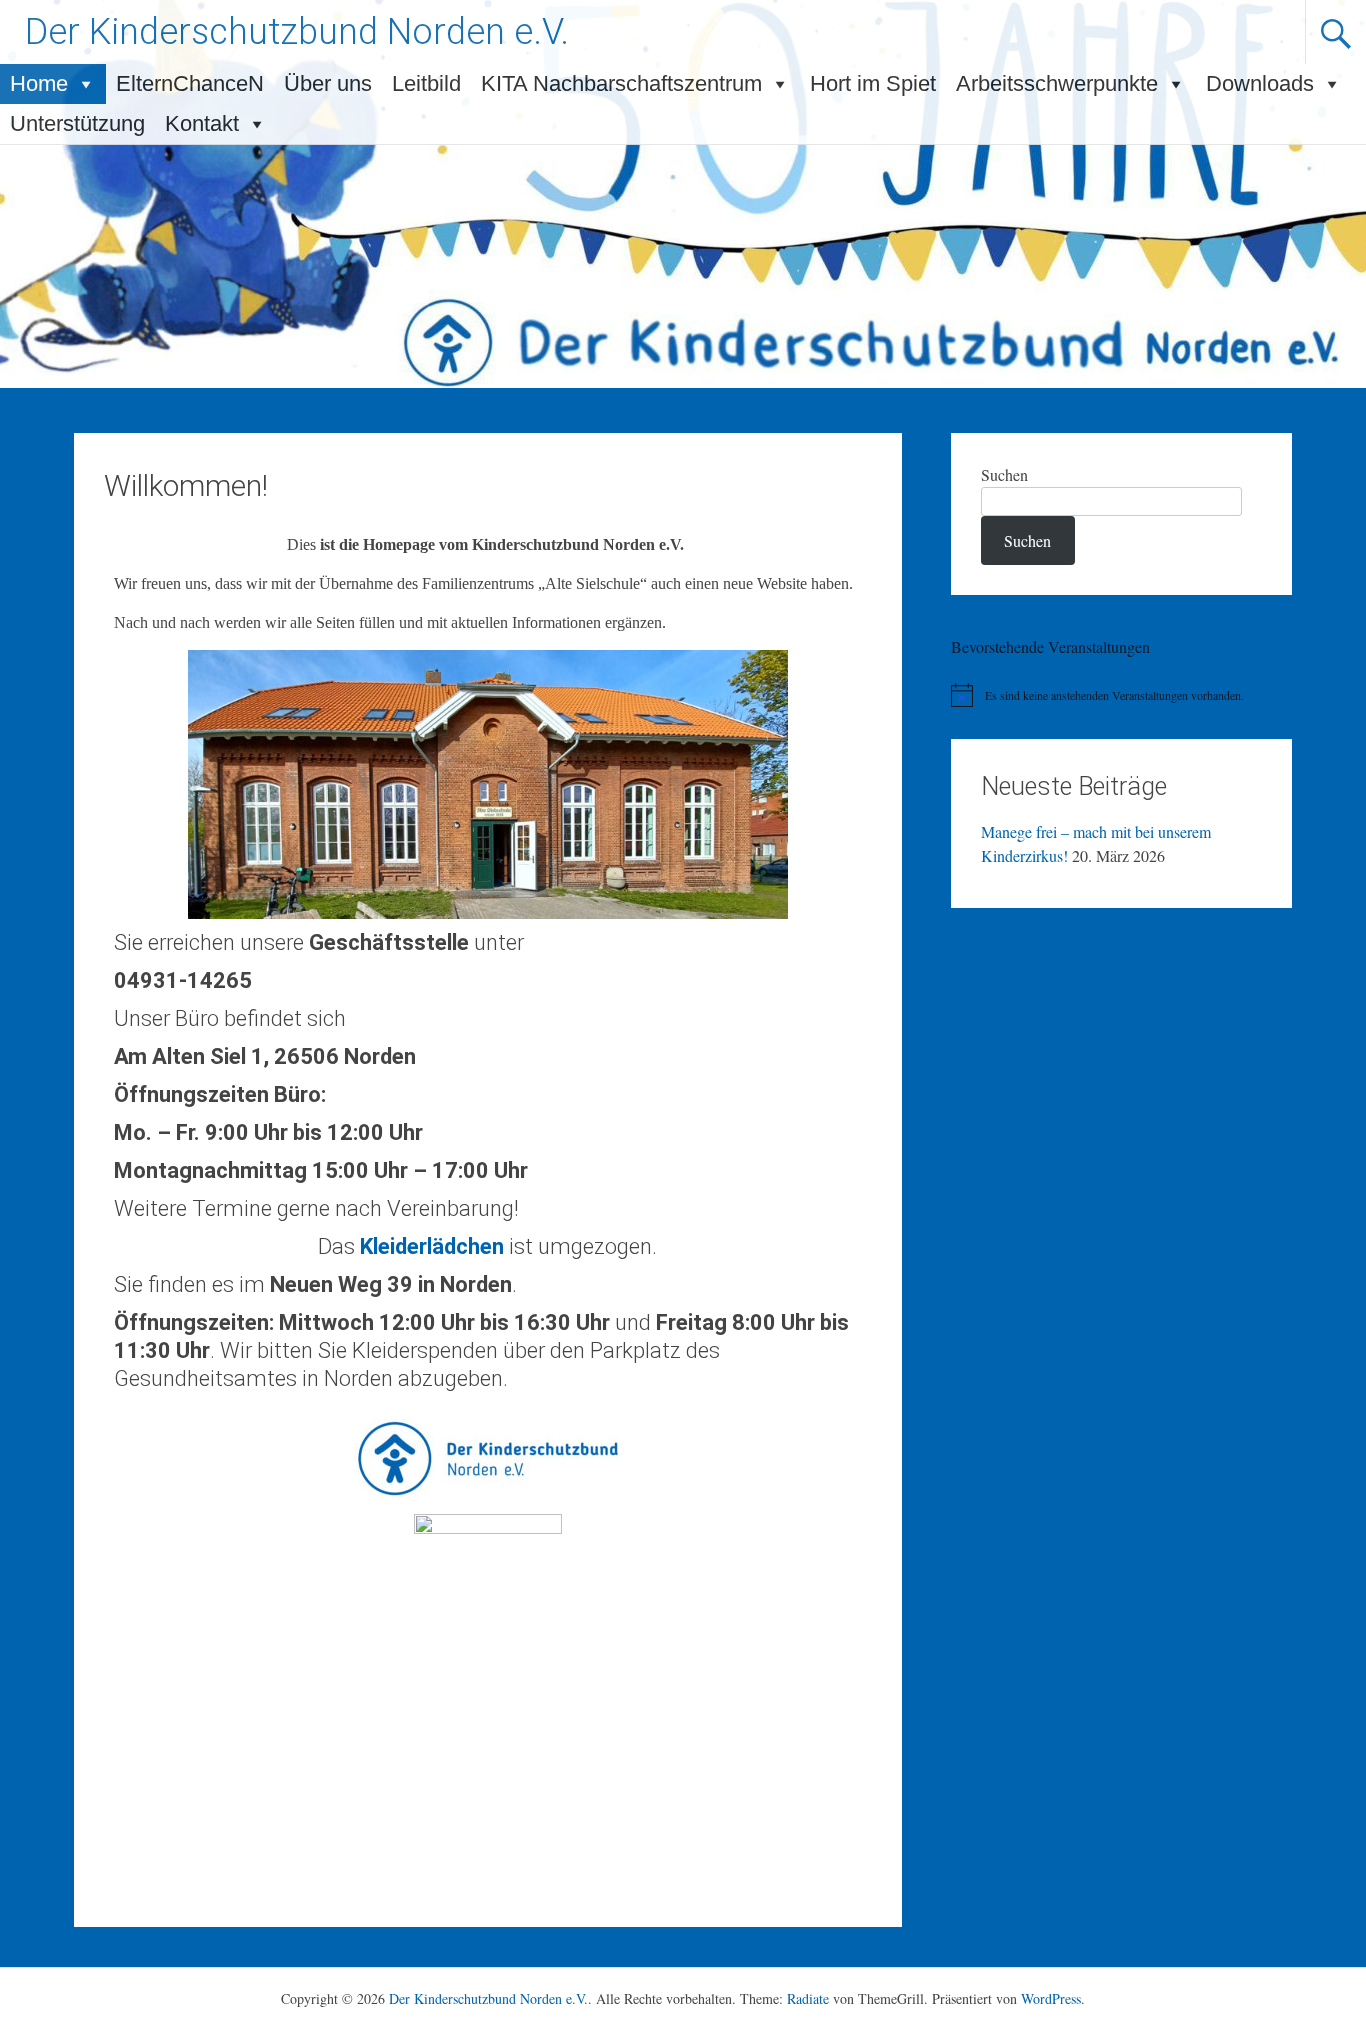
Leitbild (426, 83)
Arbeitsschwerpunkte (1057, 83)
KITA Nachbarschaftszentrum (621, 83)
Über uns (328, 83)
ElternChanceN (190, 83)
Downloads (1260, 83)
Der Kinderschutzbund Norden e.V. (297, 32)
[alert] (1121, 695)
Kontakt (202, 123)
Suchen (1004, 474)
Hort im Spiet (873, 83)
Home (39, 83)
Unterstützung (77, 123)
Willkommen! (186, 485)
